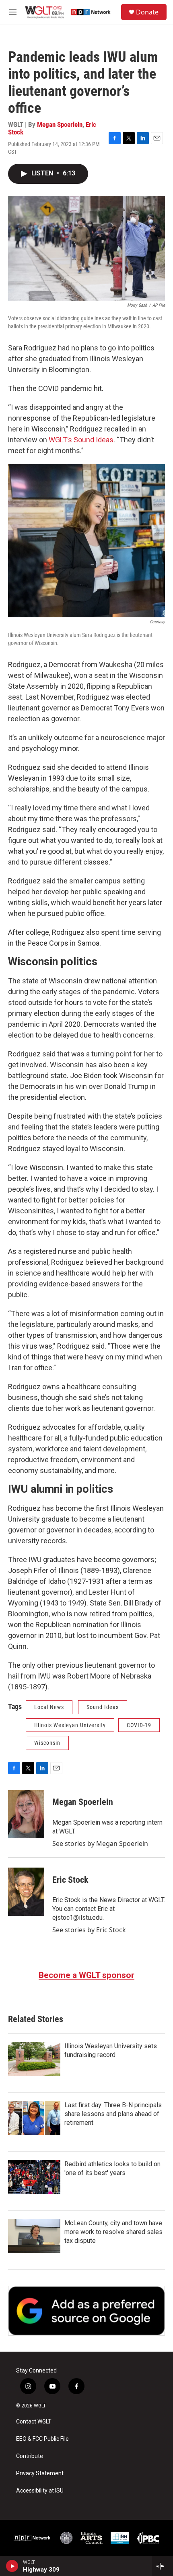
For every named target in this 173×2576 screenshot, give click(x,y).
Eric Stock (70, 1880)
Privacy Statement (40, 2473)
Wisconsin (47, 1743)
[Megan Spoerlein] (26, 1814)
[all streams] (162, 2566)
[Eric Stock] (26, 1892)
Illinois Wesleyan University (70, 1725)
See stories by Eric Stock (89, 1930)
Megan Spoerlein (60, 124)
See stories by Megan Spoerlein (100, 1843)
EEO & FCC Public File (42, 2439)
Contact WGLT (34, 2422)
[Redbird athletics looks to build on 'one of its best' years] (34, 2177)
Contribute (30, 2456)
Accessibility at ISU (40, 2491)
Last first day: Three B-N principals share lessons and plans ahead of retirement (113, 2114)
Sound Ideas (103, 1707)
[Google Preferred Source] (86, 2311)
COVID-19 (139, 1725)
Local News (49, 1707)
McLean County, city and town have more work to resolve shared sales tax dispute (113, 2232)
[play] (12, 2566)
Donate (147, 12)
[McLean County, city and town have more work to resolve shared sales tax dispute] (34, 2236)
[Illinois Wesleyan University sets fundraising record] (34, 2059)
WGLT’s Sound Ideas (81, 440)
